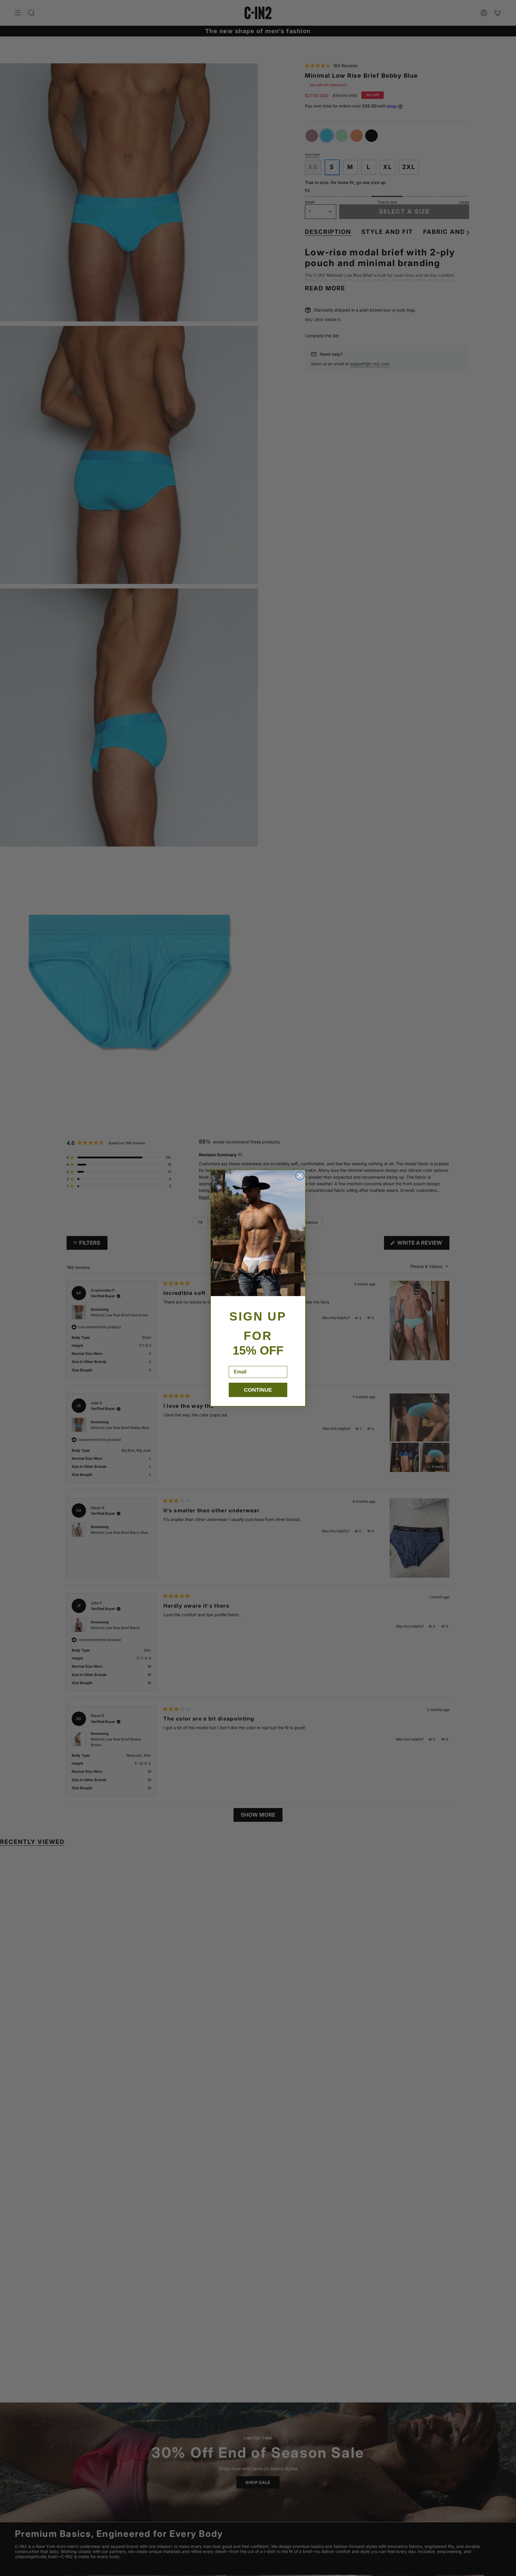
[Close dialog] (300, 1175)
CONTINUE (258, 1390)
